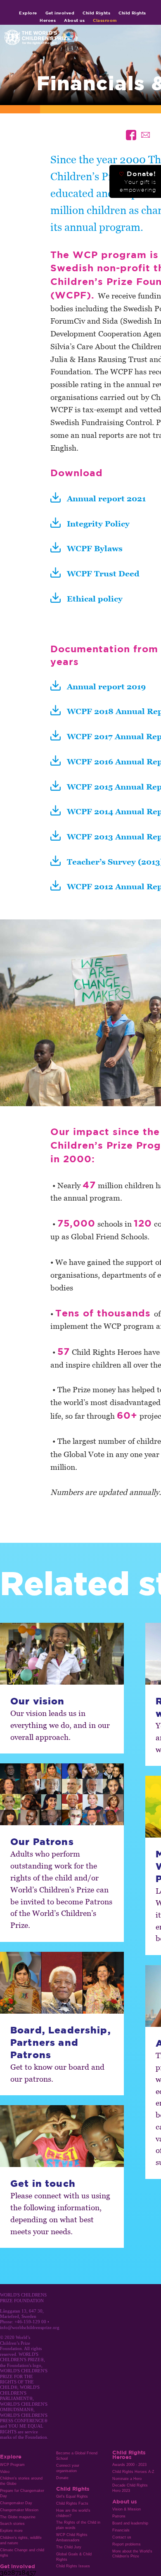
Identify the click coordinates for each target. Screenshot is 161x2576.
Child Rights (96, 13)
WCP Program (12, 2465)
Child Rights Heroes (129, 2454)
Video (5, 2472)
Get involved (60, 13)
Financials (121, 2530)
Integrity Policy (98, 523)
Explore (28, 13)
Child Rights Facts (72, 2503)
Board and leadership (130, 2523)
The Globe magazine (18, 2517)
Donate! (137, 181)
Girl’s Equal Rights (72, 2496)
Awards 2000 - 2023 (129, 2465)
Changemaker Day (16, 2503)
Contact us (122, 2537)
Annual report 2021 (106, 498)
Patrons (119, 2516)
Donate (62, 2478)
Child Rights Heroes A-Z (133, 2472)
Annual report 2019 (106, 686)
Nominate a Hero (127, 2479)
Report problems (127, 2544)
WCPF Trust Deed (103, 573)
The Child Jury (69, 2547)
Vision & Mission (127, 2509)
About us (74, 20)
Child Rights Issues (73, 2566)
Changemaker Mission (19, 2510)
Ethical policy (95, 598)
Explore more (11, 2531)
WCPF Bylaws (95, 548)
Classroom (105, 20)
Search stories (12, 2524)
